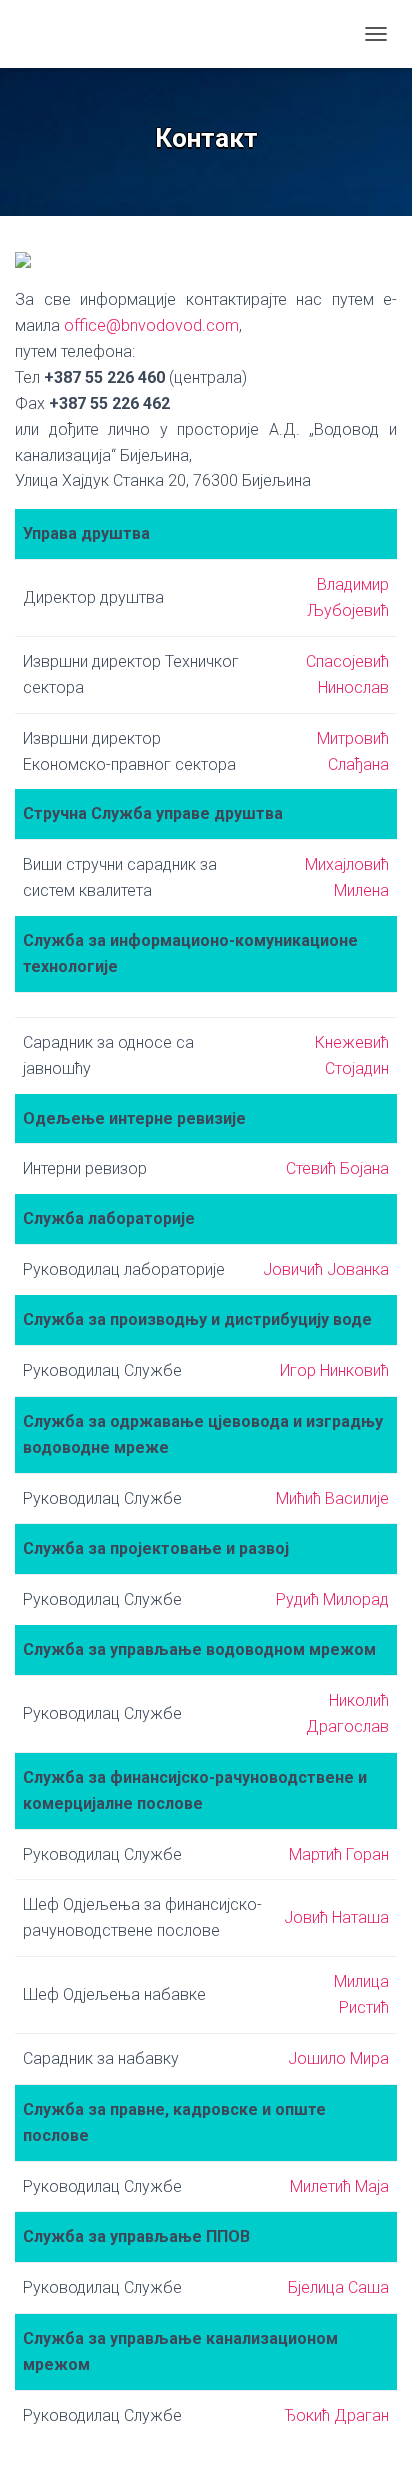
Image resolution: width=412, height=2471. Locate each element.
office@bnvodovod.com (151, 325)
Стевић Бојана (337, 1168)
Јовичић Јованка (326, 1269)
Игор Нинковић (334, 1370)
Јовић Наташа (336, 1917)
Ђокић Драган (336, 2415)
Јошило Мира (338, 2058)
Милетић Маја (339, 2186)
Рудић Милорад (332, 1599)
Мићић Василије (332, 1498)
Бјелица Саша (338, 2287)
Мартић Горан (339, 1854)
